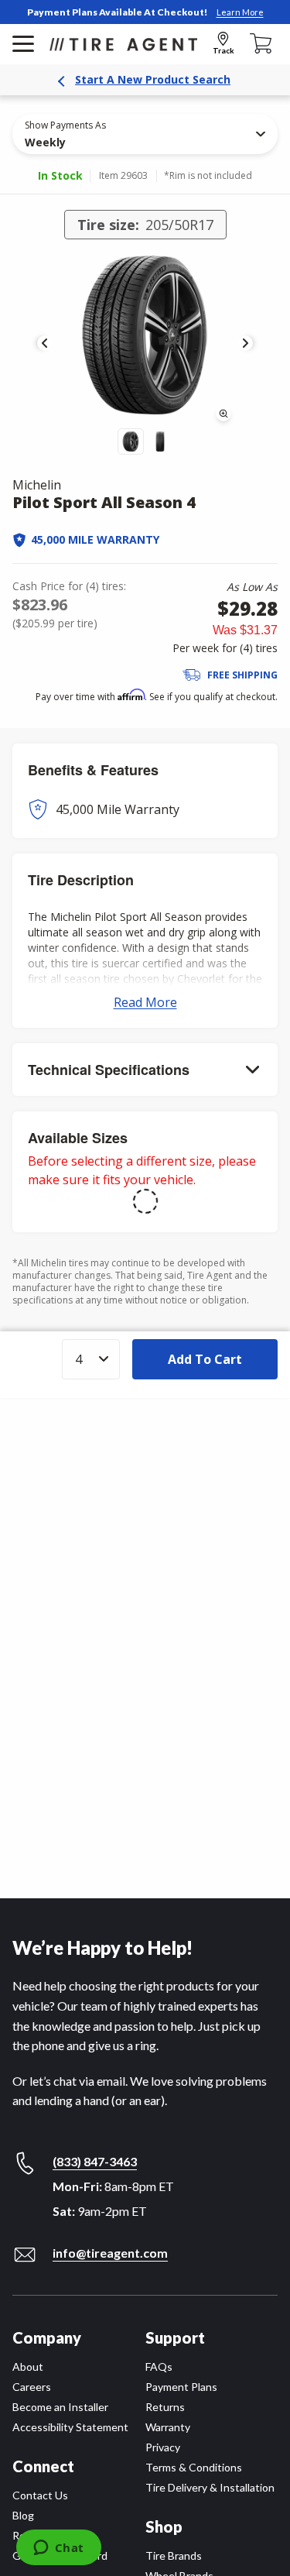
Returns (165, 2407)
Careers (32, 2387)
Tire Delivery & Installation (210, 2487)
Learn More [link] (240, 12)
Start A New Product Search (153, 79)
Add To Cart (205, 1359)
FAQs (159, 2366)
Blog (23, 2515)
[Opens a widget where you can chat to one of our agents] (58, 2549)
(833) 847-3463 (95, 2161)
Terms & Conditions (194, 2467)
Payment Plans (181, 2387)
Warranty (168, 2427)
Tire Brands (174, 2555)
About (28, 2366)
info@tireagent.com (110, 2253)
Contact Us (40, 2495)
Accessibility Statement (70, 2427)
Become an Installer (60, 2407)
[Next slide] (245, 343)
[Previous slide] (45, 343)
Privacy (163, 2447)
